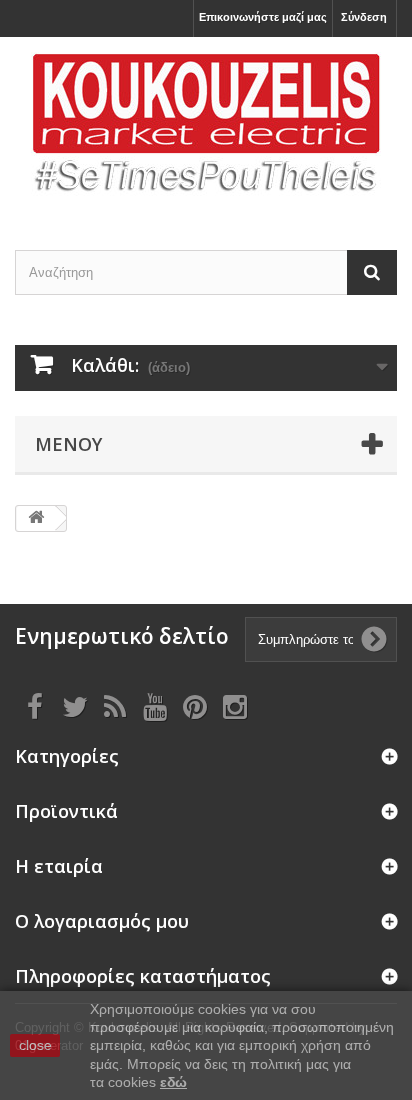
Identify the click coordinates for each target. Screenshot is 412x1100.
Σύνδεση (364, 17)
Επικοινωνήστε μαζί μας (263, 17)
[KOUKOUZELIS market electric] (206, 126)
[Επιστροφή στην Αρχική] (36, 518)
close (35, 1045)
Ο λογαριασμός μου (102, 921)
